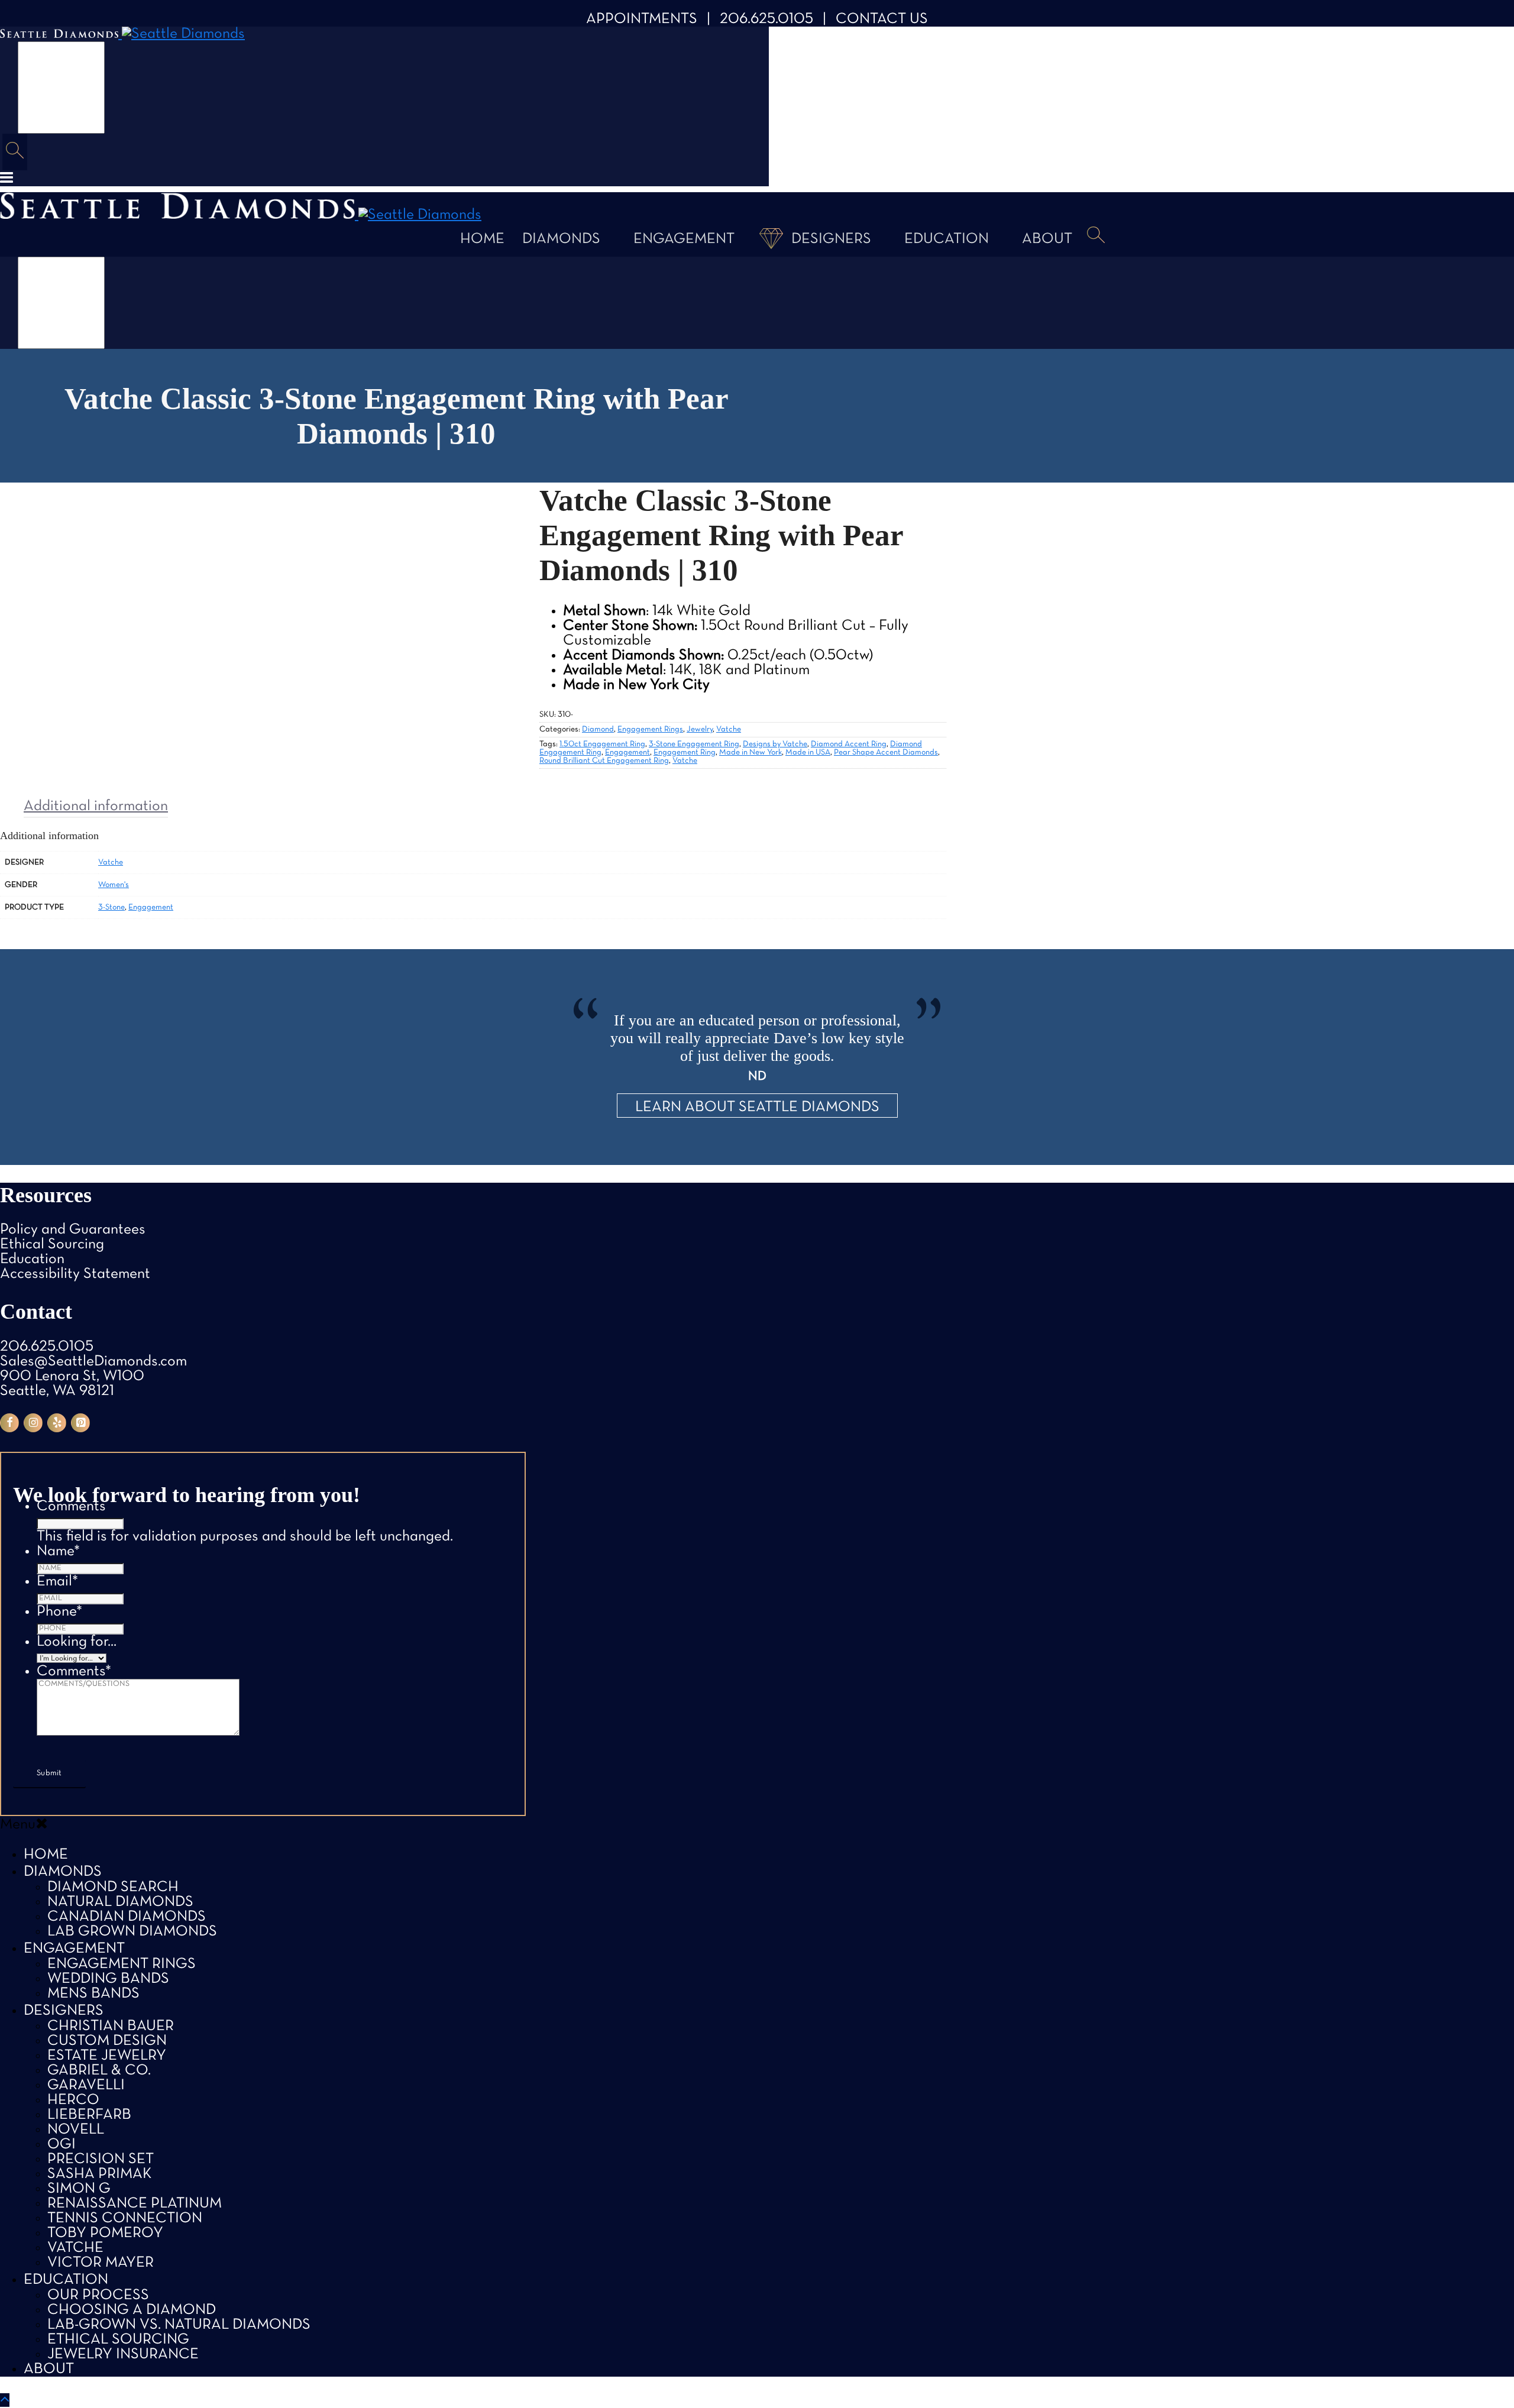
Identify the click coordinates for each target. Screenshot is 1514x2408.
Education (947, 239)
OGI (62, 2145)
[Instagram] (33, 1423)
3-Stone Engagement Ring (694, 744)
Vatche (729, 729)
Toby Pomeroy (105, 2233)
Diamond (598, 729)
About (1047, 239)
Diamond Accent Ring (849, 744)
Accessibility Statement (75, 1274)
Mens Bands (93, 1994)
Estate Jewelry (107, 2056)
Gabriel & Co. (99, 2071)
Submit (49, 1773)
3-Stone (111, 907)
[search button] (15, 152)
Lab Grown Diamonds (132, 1932)
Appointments (642, 19)
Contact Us (882, 19)
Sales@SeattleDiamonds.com (93, 1362)
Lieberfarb (89, 2115)
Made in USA (808, 752)
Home (482, 239)
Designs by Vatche (775, 744)
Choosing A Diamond (132, 2310)
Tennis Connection (125, 2218)
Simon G (79, 2189)
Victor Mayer (101, 2263)
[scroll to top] (5, 2400)
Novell (76, 2130)
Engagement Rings (650, 729)
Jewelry (700, 729)
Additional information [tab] (96, 806)
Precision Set (101, 2159)
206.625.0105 (766, 19)
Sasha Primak (100, 2174)
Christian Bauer (111, 2026)
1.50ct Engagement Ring (602, 744)
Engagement (684, 239)
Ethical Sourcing (52, 1245)
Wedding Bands (108, 1979)
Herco (73, 2100)
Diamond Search (113, 1887)
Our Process (98, 2295)
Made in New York (750, 752)
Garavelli (86, 2085)
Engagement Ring (685, 752)
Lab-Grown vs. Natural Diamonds (179, 2325)
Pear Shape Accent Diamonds (886, 752)
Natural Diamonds (120, 1902)
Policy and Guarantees (73, 1230)
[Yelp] (57, 1423)
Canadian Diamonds (127, 1917)
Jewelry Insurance (123, 2354)
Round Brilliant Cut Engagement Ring (604, 761)
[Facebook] (9, 1423)
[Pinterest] (80, 1423)
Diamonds (561, 239)
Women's (114, 885)
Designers (831, 239)
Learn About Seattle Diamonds (757, 1107)
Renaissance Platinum (135, 2204)
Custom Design (107, 2041)
